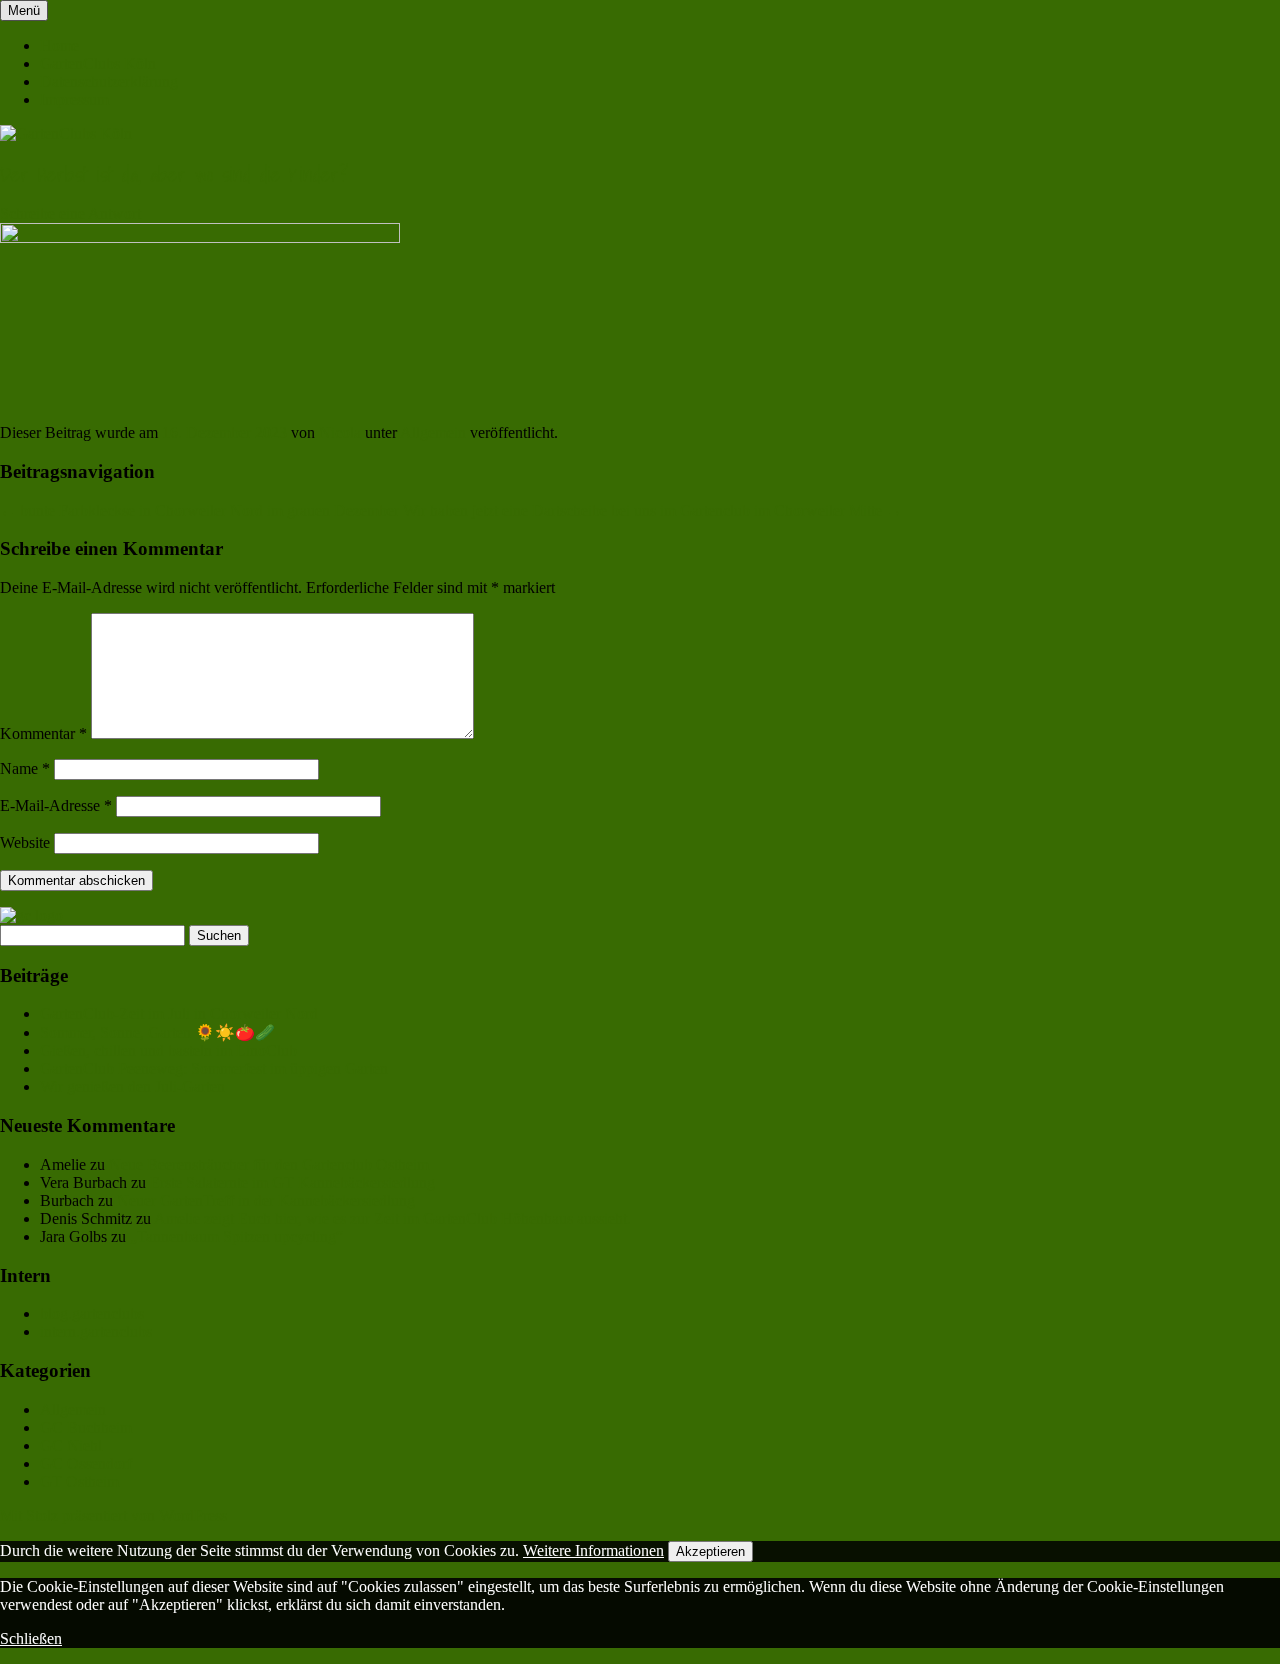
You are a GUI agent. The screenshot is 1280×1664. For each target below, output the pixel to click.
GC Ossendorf (86, 1463)
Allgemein (433, 432)
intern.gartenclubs (96, 1331)
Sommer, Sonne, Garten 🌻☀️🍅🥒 (157, 1032)
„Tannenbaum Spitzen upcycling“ (236, 1236)
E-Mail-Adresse (56, 805)
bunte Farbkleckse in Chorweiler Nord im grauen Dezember (199, 510)
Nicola (340, 432)
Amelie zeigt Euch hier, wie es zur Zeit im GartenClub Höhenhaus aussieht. (392, 1218)
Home (59, 45)
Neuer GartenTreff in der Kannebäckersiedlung (266, 1200)
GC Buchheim (86, 1427)
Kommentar (43, 733)
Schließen (31, 1638)
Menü (24, 10)
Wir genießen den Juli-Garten (132, 1086)
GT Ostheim (79, 1481)
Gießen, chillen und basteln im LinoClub (168, 1050)
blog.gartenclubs (92, 1313)
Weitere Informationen (593, 1550)
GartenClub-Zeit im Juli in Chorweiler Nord (179, 1013)
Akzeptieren (710, 1551)
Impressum (74, 99)
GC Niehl (71, 1445)
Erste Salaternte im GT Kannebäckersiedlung (292, 1182)
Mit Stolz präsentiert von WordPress (113, 1515)
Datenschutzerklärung (109, 81)
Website (25, 842)
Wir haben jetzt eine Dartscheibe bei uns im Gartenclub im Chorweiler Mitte (652, 510)
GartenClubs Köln (98, 63)
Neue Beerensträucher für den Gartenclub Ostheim (269, 1164)
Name (25, 768)
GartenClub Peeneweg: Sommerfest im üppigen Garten (214, 1068)
